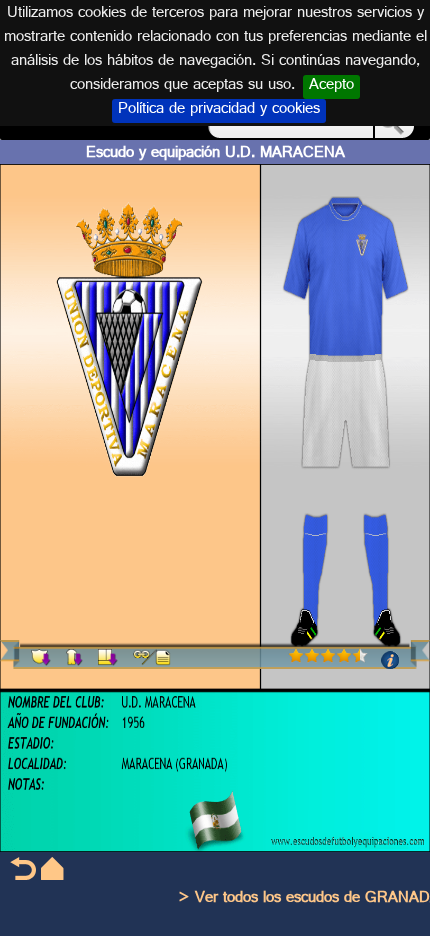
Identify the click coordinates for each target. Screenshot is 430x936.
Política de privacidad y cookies (219, 111)
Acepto (331, 87)
